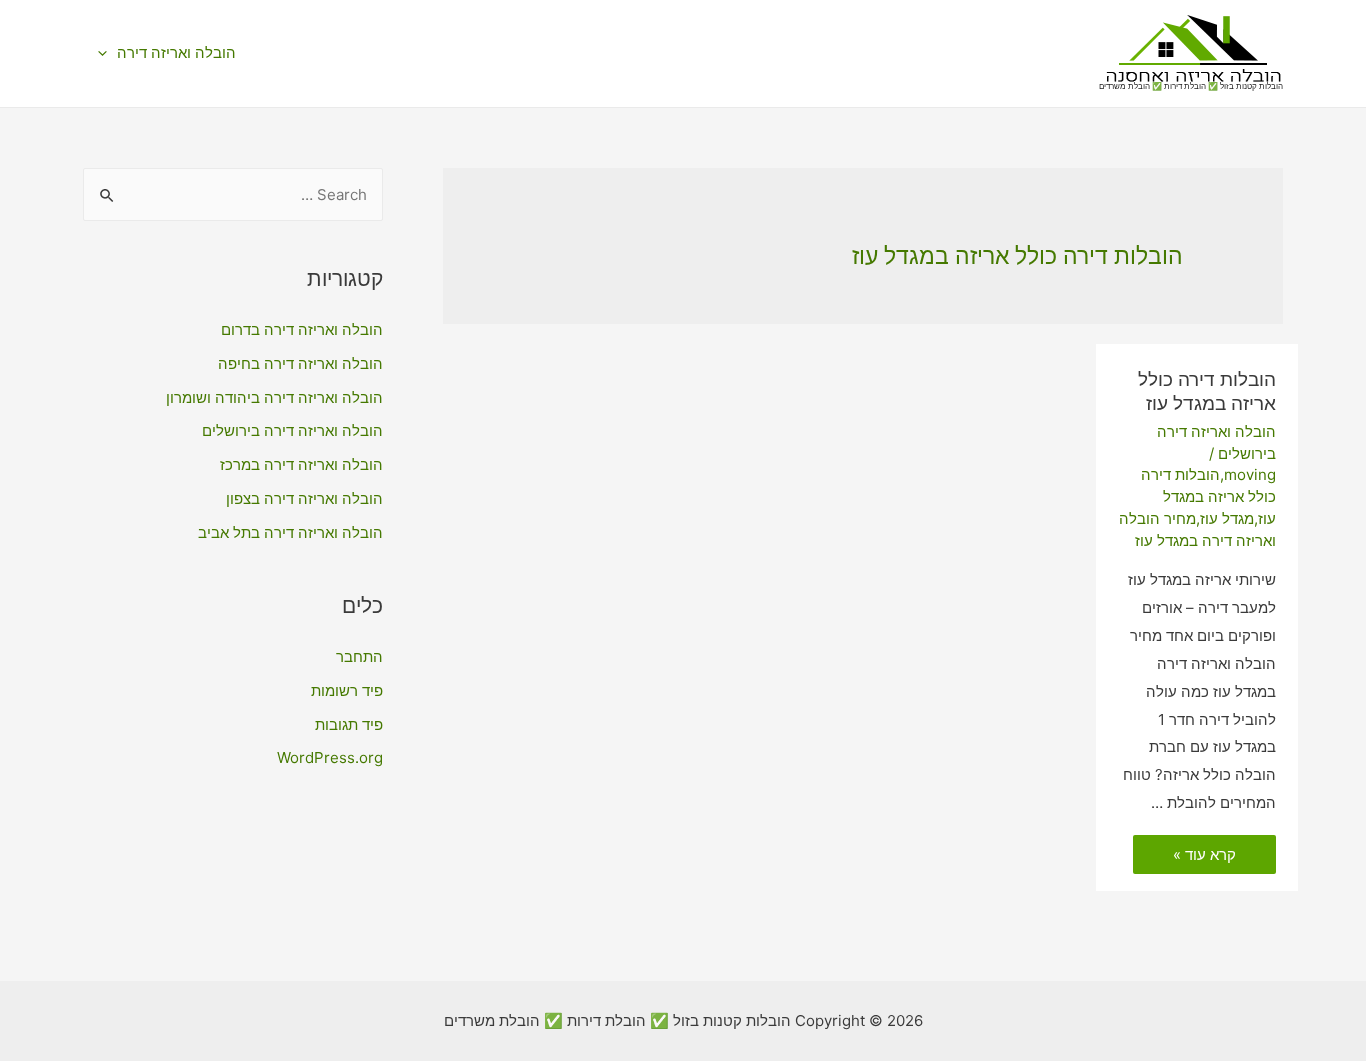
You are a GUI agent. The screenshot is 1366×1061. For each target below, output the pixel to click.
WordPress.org (330, 757)
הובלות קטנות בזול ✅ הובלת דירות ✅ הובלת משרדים (1191, 86)
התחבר (359, 656)
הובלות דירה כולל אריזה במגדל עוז (1207, 392)
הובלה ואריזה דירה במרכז (301, 464)
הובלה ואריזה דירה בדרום (302, 329)
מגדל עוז (1227, 518)
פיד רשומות (347, 690)
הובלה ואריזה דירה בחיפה (300, 363)
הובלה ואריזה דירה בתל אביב (290, 532)
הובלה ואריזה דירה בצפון (304, 498)
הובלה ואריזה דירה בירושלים (292, 430)
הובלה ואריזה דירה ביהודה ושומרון (274, 397)
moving (1250, 474)
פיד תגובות (349, 724)
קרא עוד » (1205, 856)
